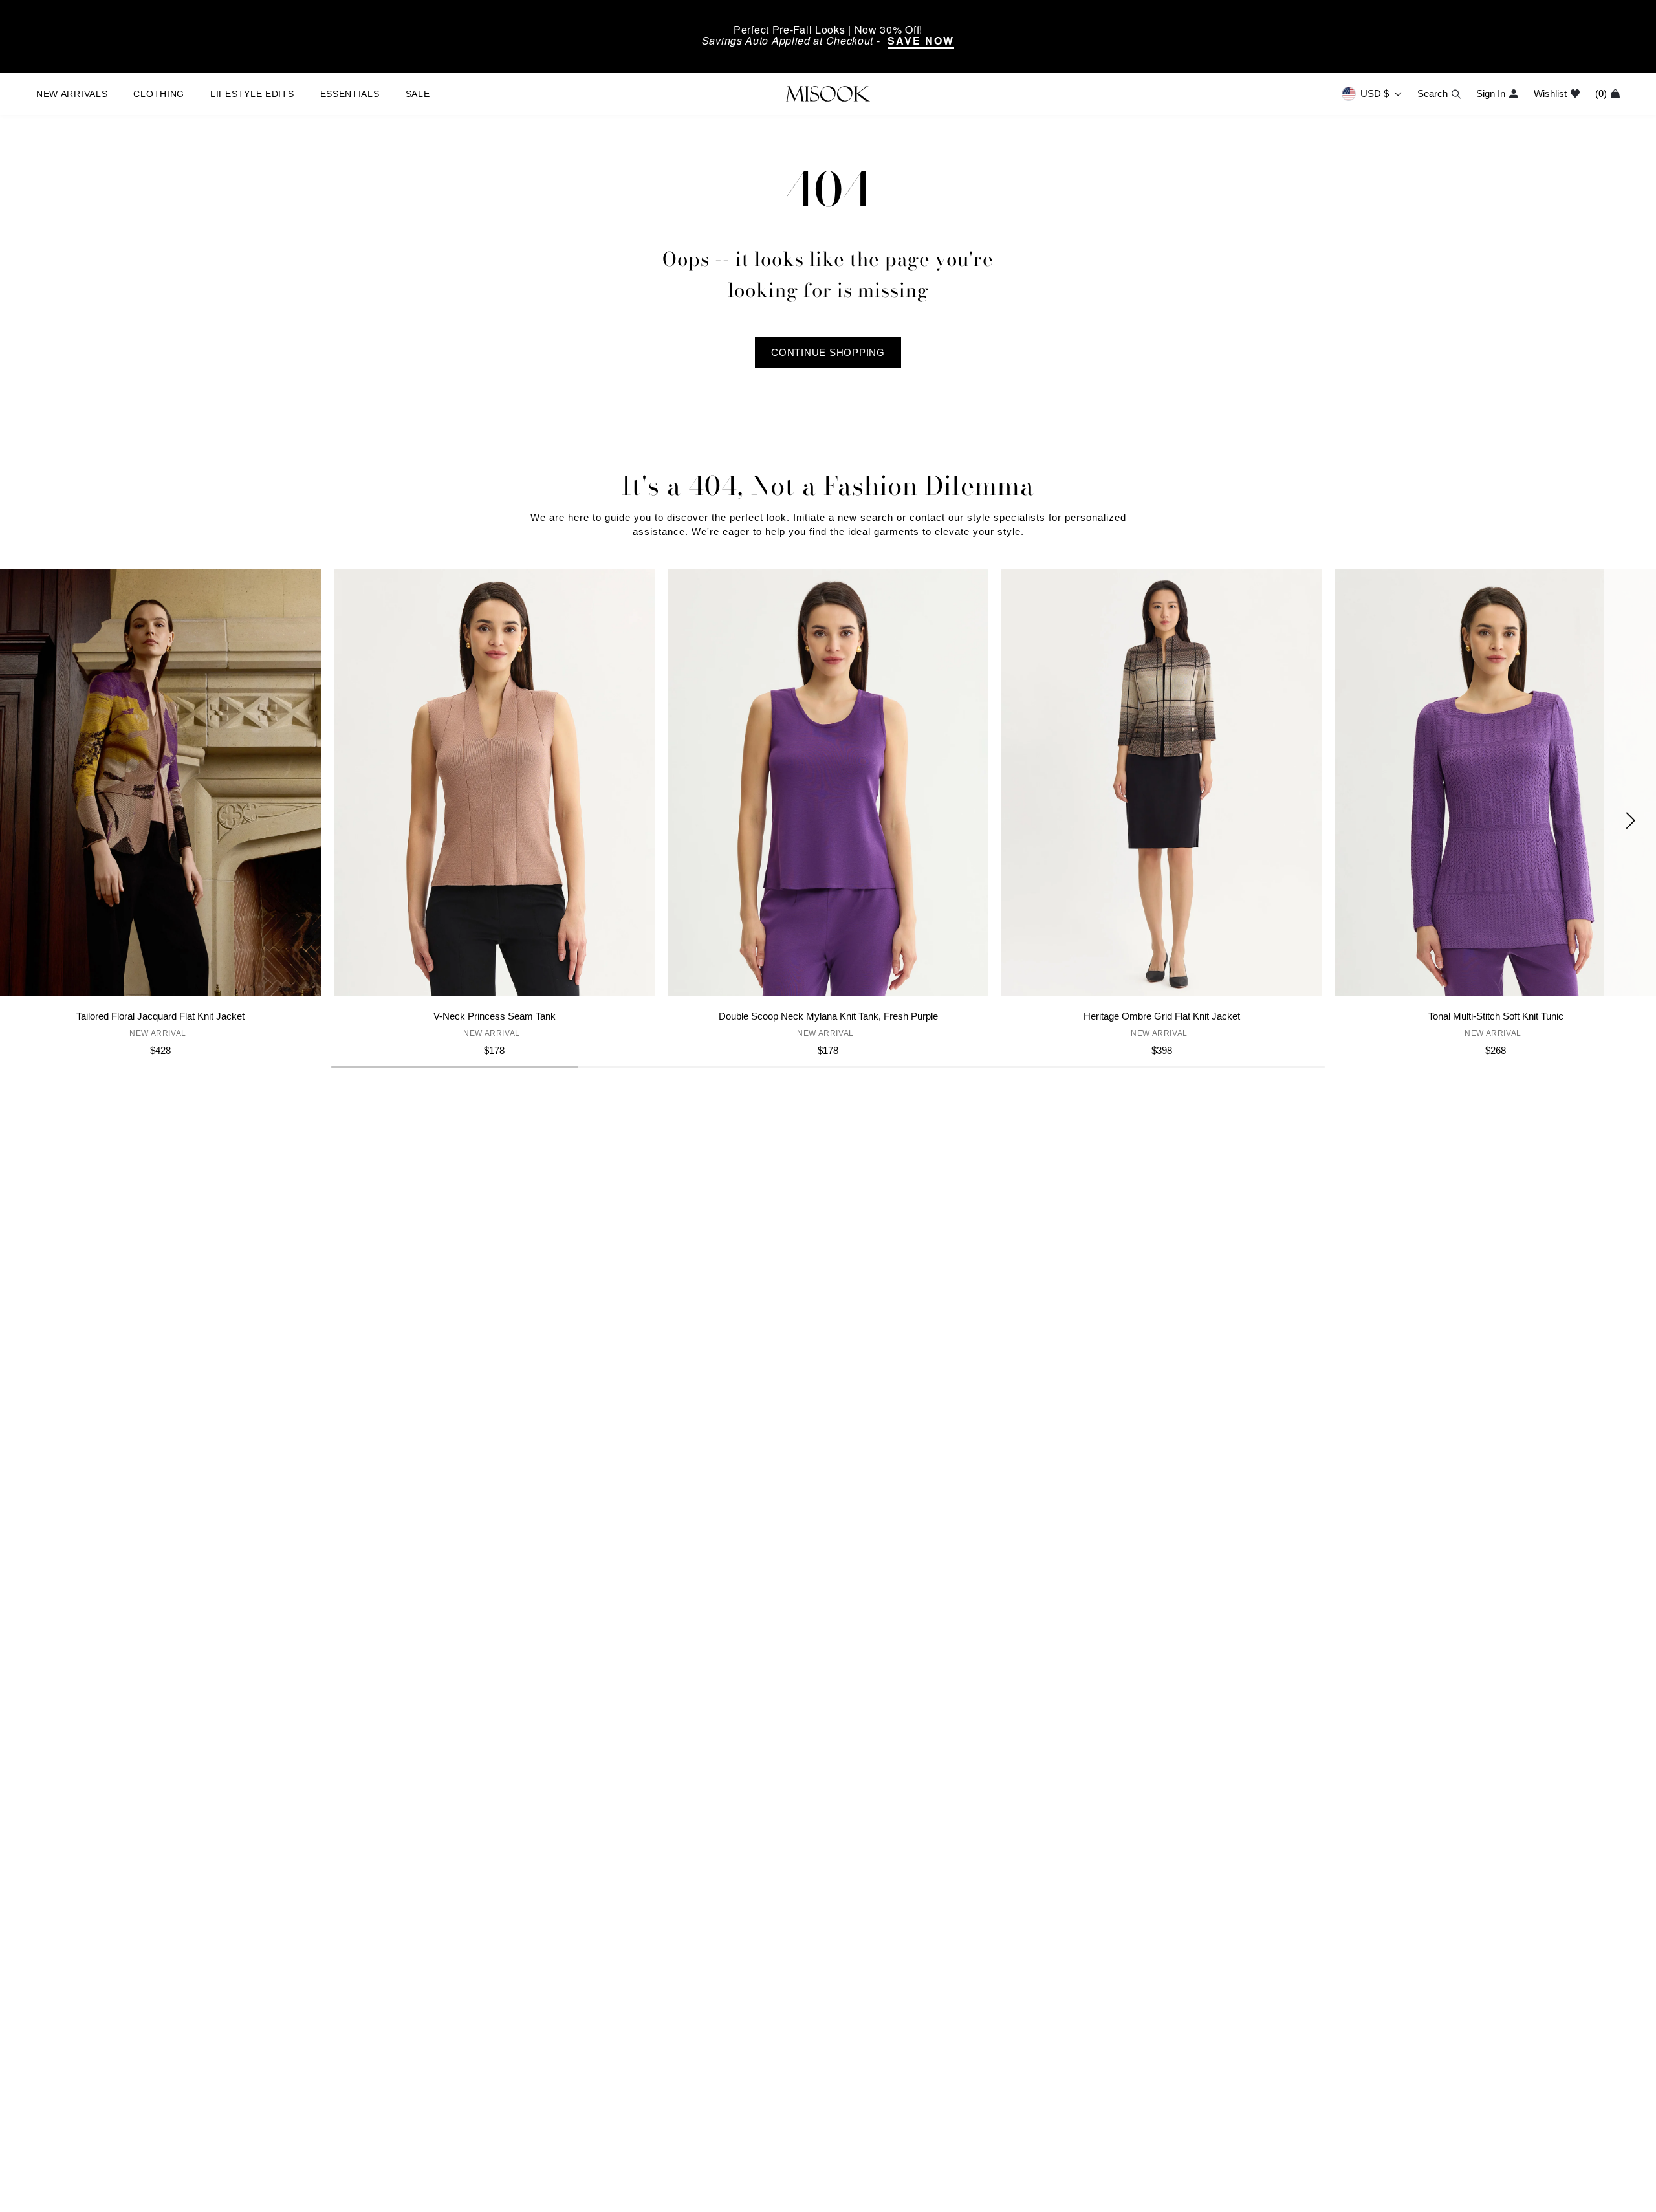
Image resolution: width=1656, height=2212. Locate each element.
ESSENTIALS (350, 94)
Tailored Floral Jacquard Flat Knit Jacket (160, 1016)
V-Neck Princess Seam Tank (495, 1016)
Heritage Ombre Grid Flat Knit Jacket (1162, 1016)
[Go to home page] (828, 94)
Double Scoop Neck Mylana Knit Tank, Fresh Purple (828, 1016)
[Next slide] (1630, 820)
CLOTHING (159, 94)
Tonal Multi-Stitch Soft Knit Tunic (1496, 1016)
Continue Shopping (828, 352)
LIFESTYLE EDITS (252, 94)
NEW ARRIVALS (72, 94)
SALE (418, 94)
